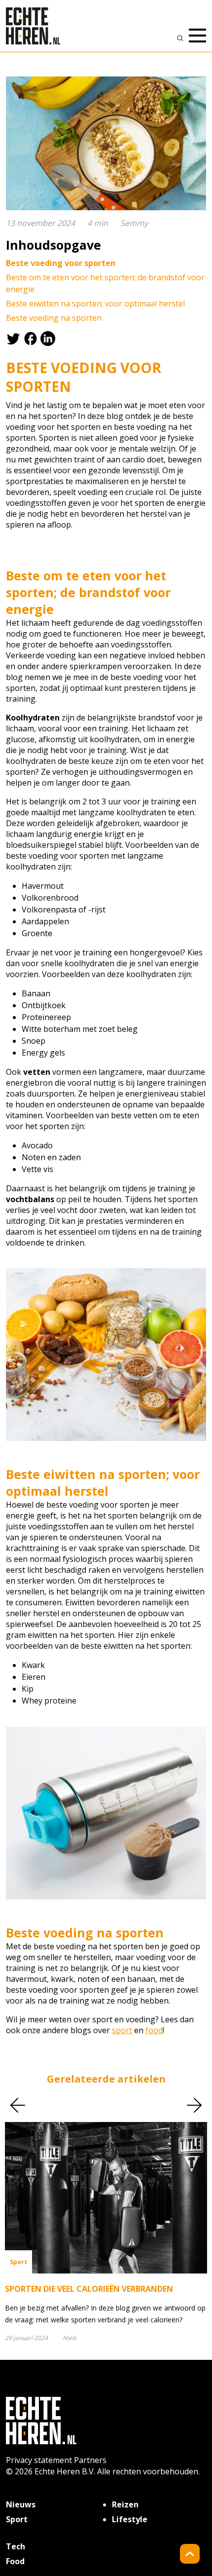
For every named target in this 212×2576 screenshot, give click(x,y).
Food (15, 2561)
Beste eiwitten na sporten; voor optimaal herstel (95, 303)
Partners (90, 2460)
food (154, 2030)
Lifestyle (130, 2519)
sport (122, 2030)
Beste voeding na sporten (54, 318)
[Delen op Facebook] (32, 338)
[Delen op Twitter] (15, 338)
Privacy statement (39, 2460)
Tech (16, 2546)
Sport (17, 2519)
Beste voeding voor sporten (61, 263)
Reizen (125, 2504)
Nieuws (21, 2504)
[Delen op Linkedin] (49, 338)
